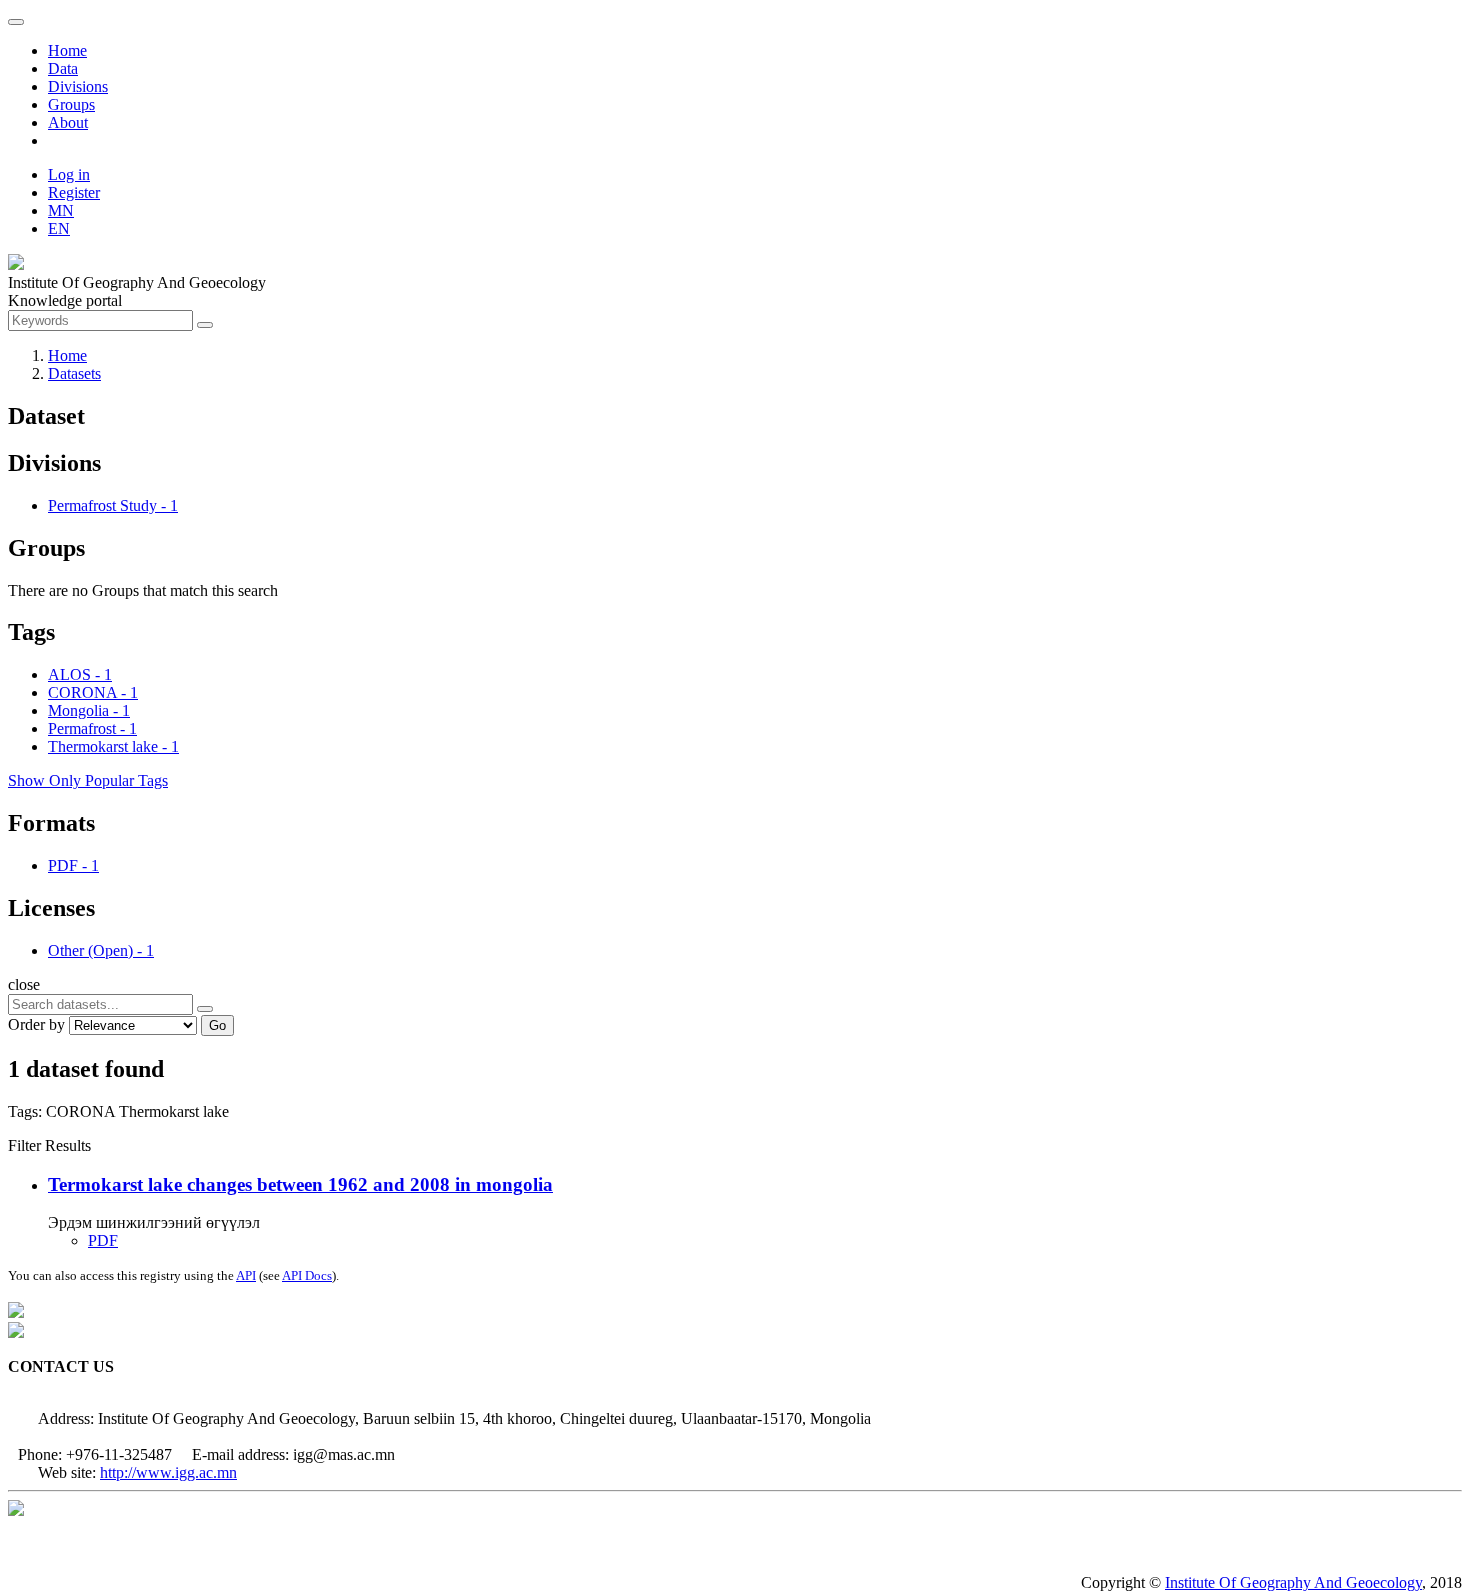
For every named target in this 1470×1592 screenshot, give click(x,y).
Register (74, 192)
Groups (71, 104)
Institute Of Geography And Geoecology (1293, 1582)
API (246, 1275)
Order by (36, 1024)
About (68, 122)
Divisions (78, 86)
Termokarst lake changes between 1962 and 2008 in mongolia (300, 1184)
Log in (69, 174)
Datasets (74, 373)
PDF (103, 1240)
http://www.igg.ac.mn (168, 1472)
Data (63, 68)
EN (59, 228)
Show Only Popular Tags (88, 780)
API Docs (307, 1275)
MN (61, 210)
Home (67, 50)
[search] (205, 1009)
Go (217, 1025)
